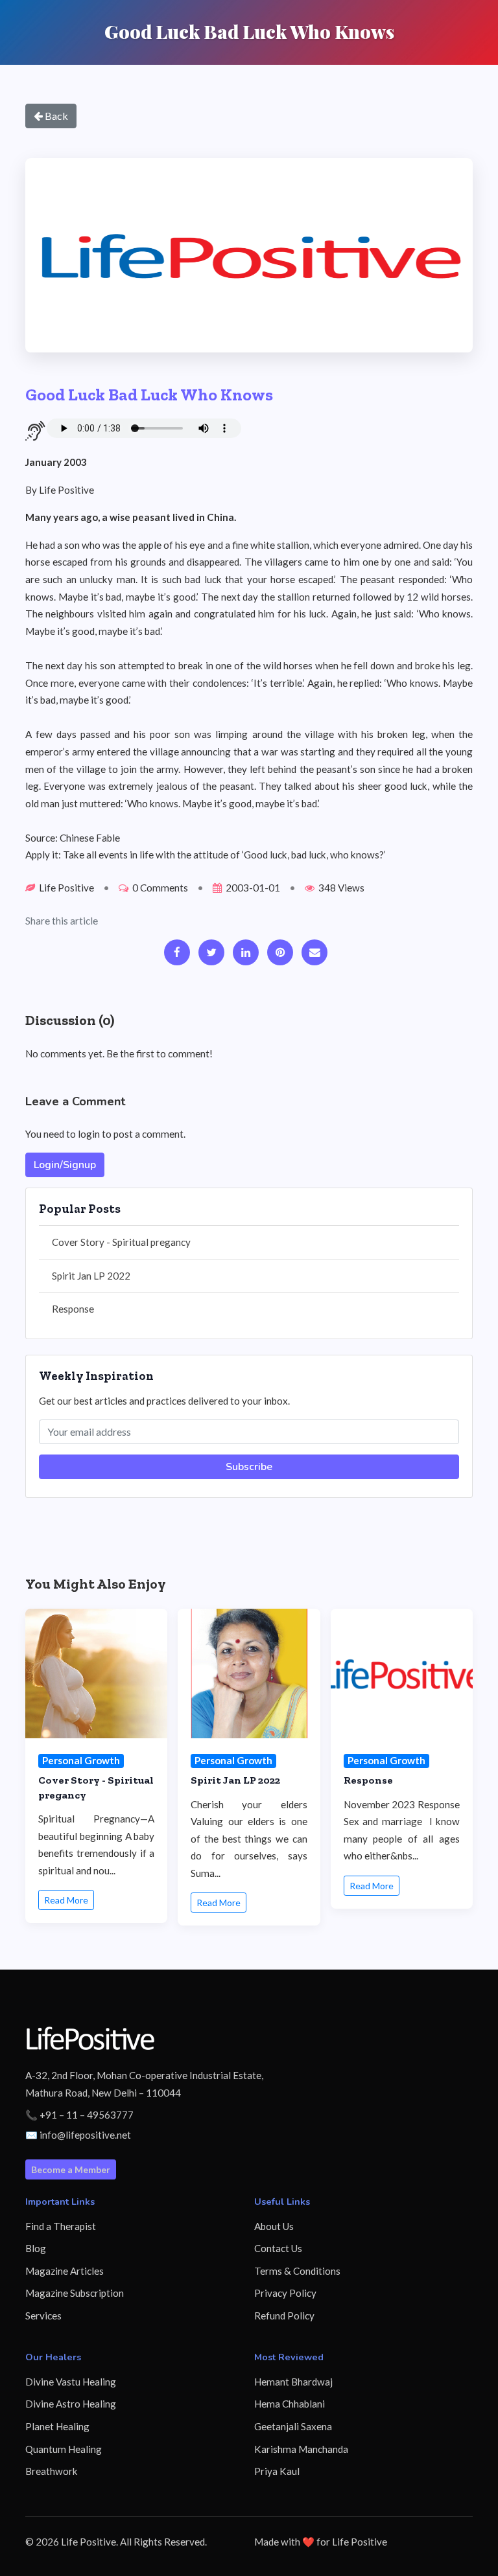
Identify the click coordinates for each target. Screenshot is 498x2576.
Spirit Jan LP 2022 (91, 1276)
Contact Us (278, 2248)
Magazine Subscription (75, 2293)
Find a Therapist (61, 2226)
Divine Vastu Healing (71, 2382)
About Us (274, 2226)
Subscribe (249, 1467)
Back (55, 116)
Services (43, 2316)
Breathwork (52, 2471)
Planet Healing (57, 2426)
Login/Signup (65, 1165)
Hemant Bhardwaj (293, 2382)
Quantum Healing (64, 2449)
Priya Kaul (277, 2471)
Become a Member (71, 2169)
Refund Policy (284, 2316)
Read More (66, 1900)
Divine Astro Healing (71, 2404)
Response (73, 1309)
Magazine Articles (65, 2271)
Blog (36, 2248)
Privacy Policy (285, 2293)
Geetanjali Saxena (293, 2426)
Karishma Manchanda (301, 2449)
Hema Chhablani (290, 2404)
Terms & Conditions (297, 2271)
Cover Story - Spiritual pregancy (121, 1242)
